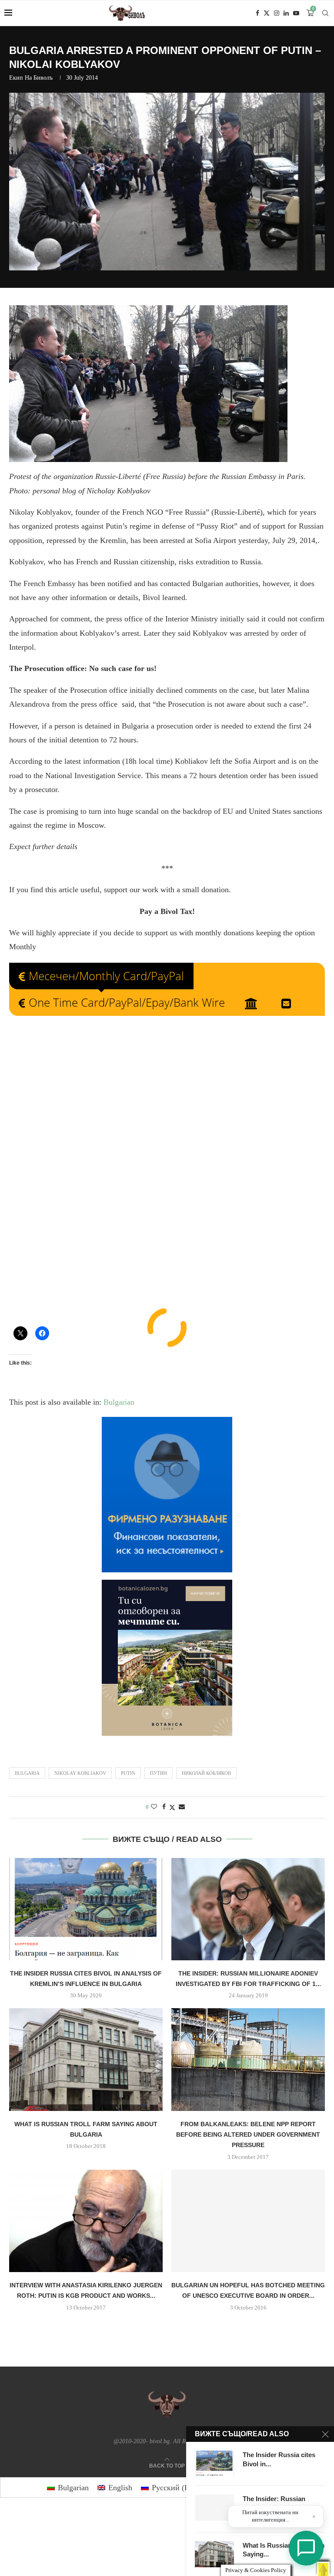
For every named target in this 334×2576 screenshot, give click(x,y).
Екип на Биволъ (31, 78)
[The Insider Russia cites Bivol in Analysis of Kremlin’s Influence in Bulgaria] (86, 1909)
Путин (159, 1773)
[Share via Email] (182, 1807)
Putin (128, 1773)
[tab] (253, 1003)
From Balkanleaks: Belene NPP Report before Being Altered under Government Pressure (248, 2135)
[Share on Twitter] (172, 1807)
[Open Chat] (306, 2548)
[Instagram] (277, 13)
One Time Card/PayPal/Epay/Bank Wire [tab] (127, 1002)
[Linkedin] (286, 13)
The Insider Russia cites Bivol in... (279, 2459)
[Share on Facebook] (164, 1807)
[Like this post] (154, 1807)
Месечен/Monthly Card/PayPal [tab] (106, 976)
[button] (323, 2569)
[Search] (325, 13)
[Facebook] (257, 13)
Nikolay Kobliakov (80, 1773)
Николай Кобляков (206, 1773)
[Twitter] (267, 13)
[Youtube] (296, 13)
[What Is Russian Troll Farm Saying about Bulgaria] (86, 2059)
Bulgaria (27, 1773)
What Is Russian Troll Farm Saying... (284, 2550)
